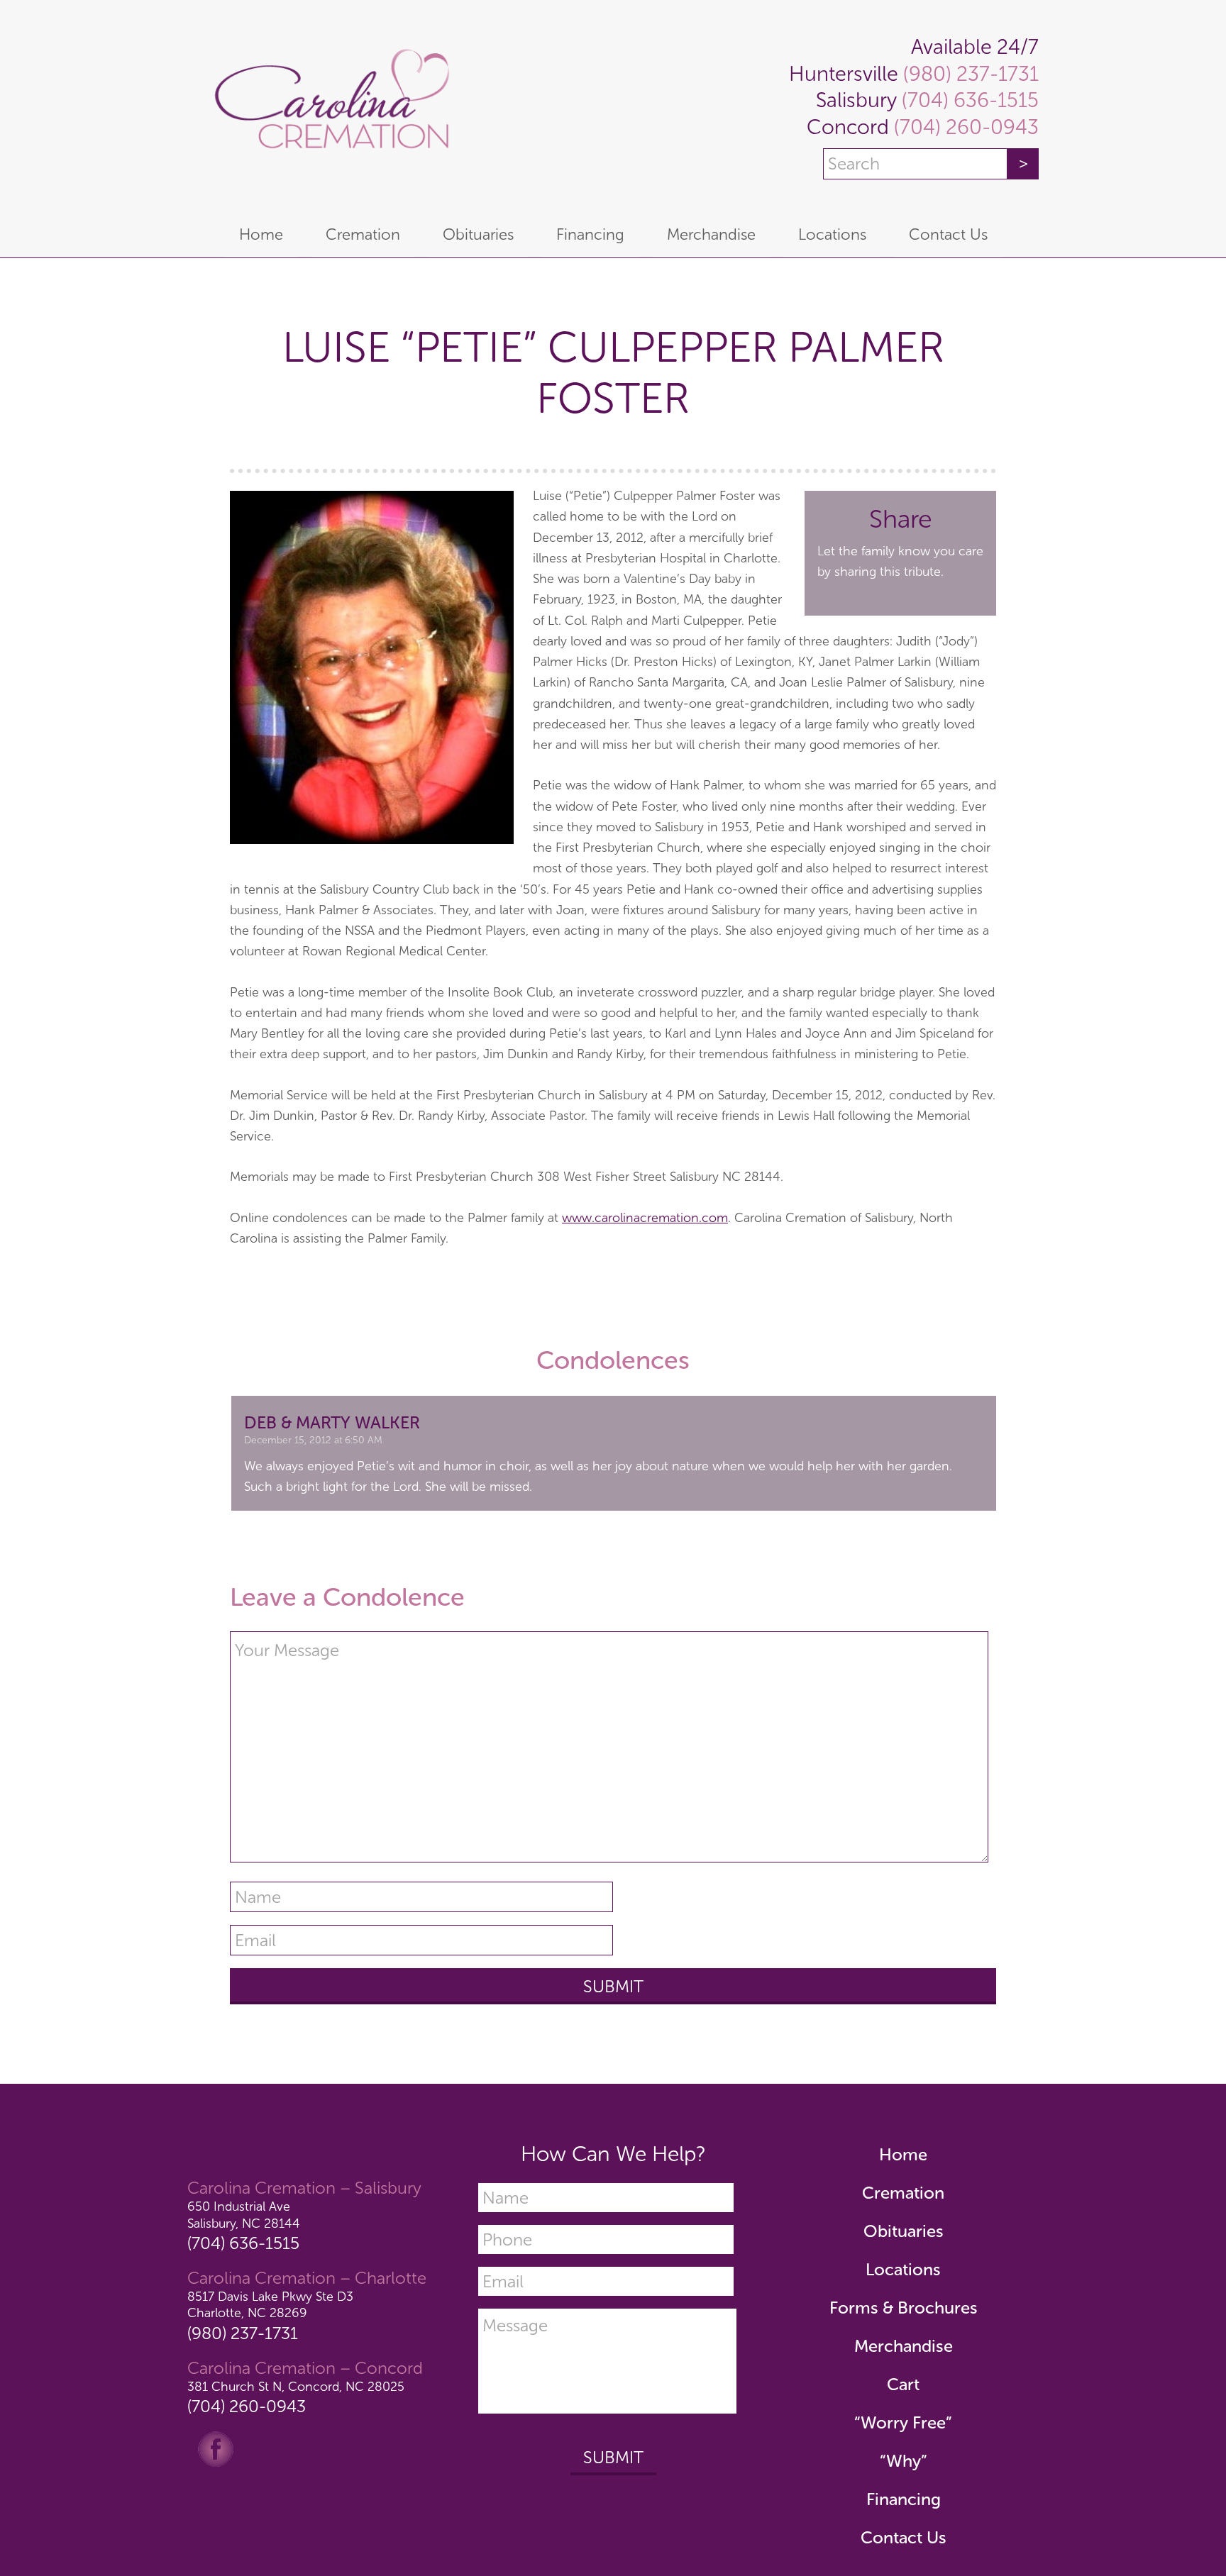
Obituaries (904, 2231)
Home (903, 2154)
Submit (613, 2457)
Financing (904, 2499)
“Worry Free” (903, 2422)
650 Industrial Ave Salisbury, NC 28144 (244, 2215)
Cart (903, 2384)
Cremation (903, 2193)
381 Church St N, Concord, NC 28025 (296, 2387)
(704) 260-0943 (964, 127)
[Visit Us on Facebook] (216, 2448)
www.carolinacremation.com (645, 1218)
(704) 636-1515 (968, 100)
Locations (903, 2269)
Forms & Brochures (904, 2308)
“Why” (904, 2461)
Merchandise (904, 2346)
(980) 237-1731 (968, 74)
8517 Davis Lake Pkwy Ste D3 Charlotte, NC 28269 (270, 2305)
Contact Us (904, 2537)
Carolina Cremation (329, 106)
